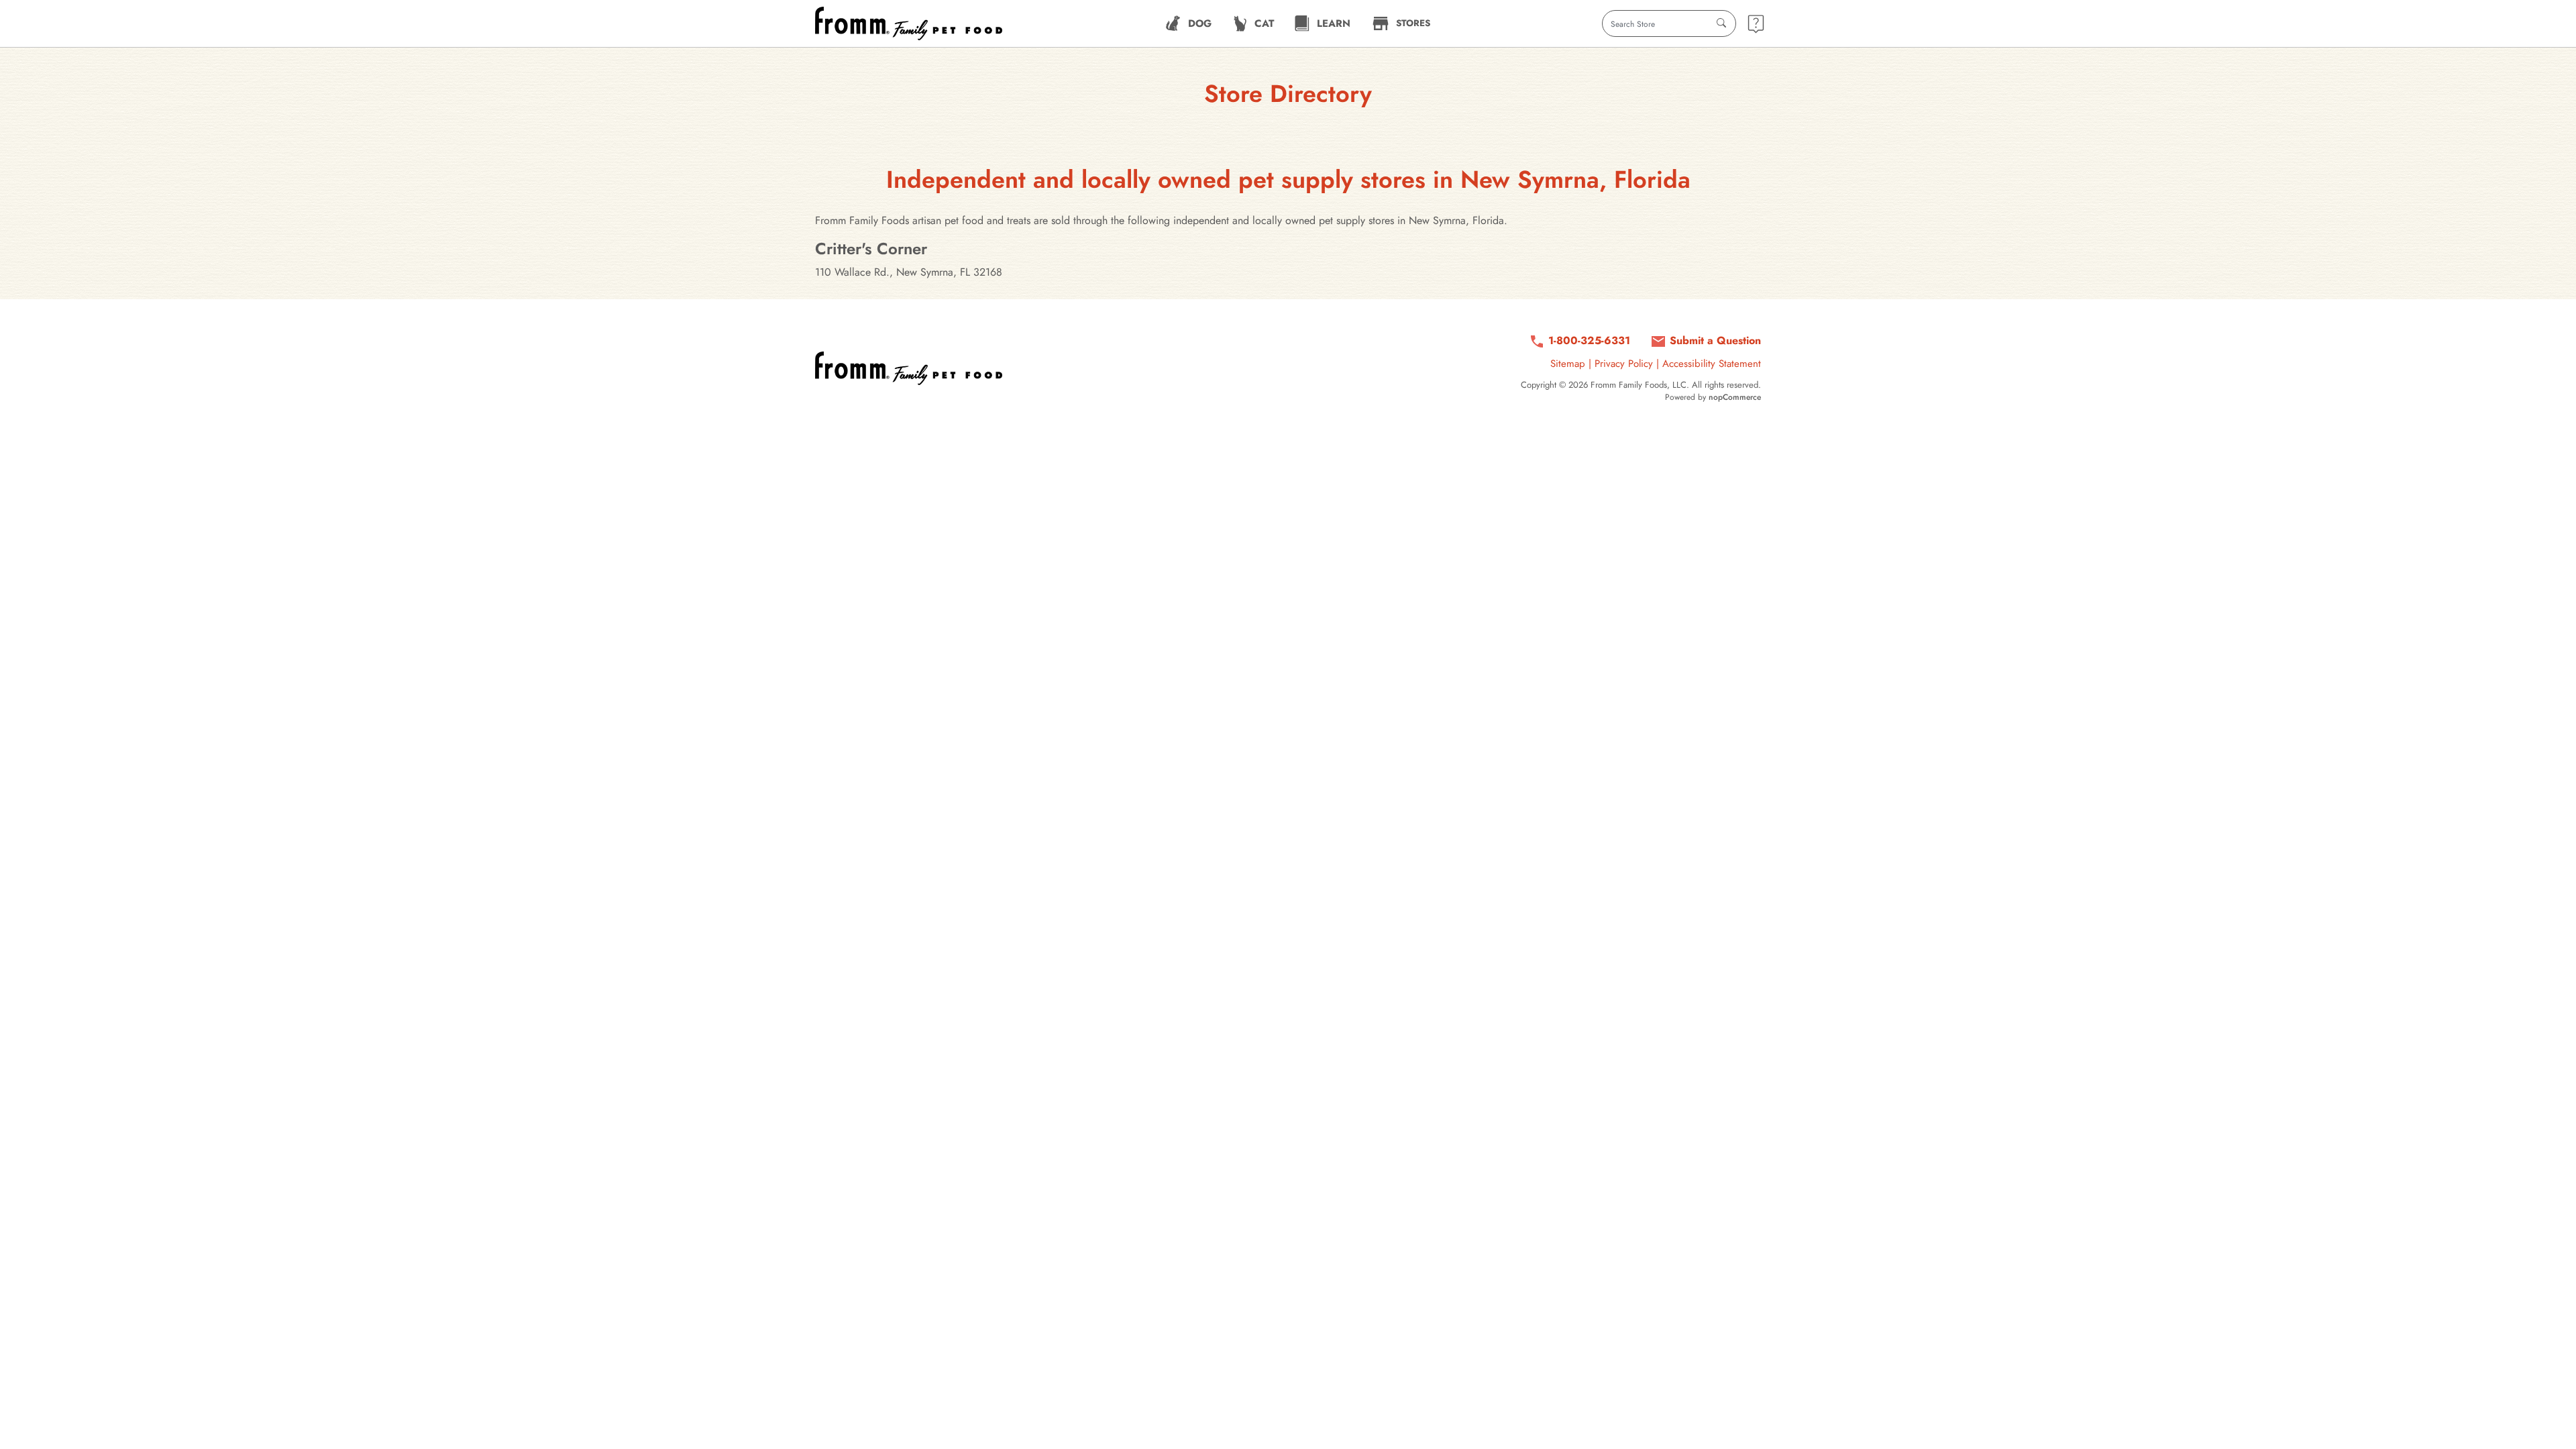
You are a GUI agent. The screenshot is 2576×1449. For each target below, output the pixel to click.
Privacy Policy (1624, 364)
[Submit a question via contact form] (1756, 24)
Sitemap (1568, 364)
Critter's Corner (871, 249)
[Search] (1721, 23)
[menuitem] (1188, 23)
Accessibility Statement (1712, 364)
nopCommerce (1735, 397)
